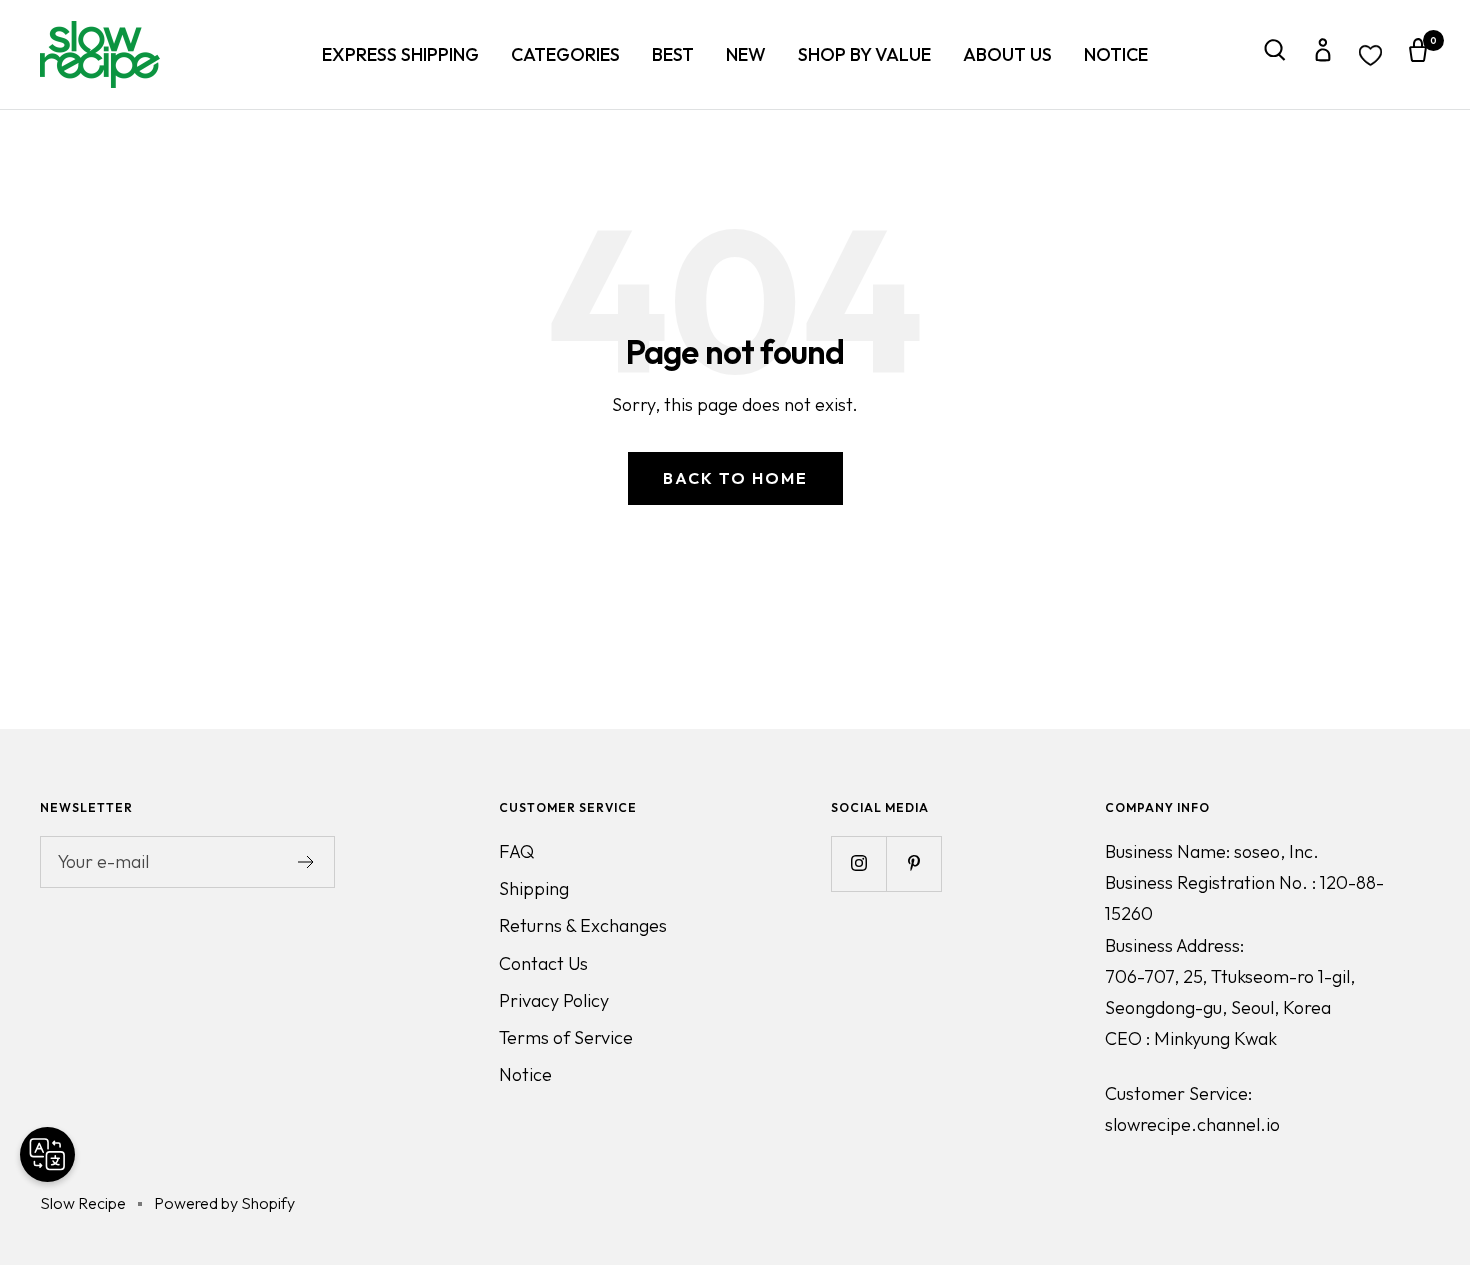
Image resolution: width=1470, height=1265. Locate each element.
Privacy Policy (554, 1000)
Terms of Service (566, 1037)
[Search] (1275, 54)
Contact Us (543, 963)
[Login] (1323, 54)
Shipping (534, 888)
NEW (746, 54)
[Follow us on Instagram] (858, 863)
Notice (525, 1074)
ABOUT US (1007, 54)
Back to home (735, 478)
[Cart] (1418, 54)
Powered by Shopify (224, 1203)
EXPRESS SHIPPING (400, 54)
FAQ (516, 851)
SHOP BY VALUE (864, 54)
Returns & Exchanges (583, 925)
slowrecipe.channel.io (1192, 1124)
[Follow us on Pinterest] (913, 863)
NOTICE (1116, 54)
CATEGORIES (565, 54)
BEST (673, 54)
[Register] (306, 862)
